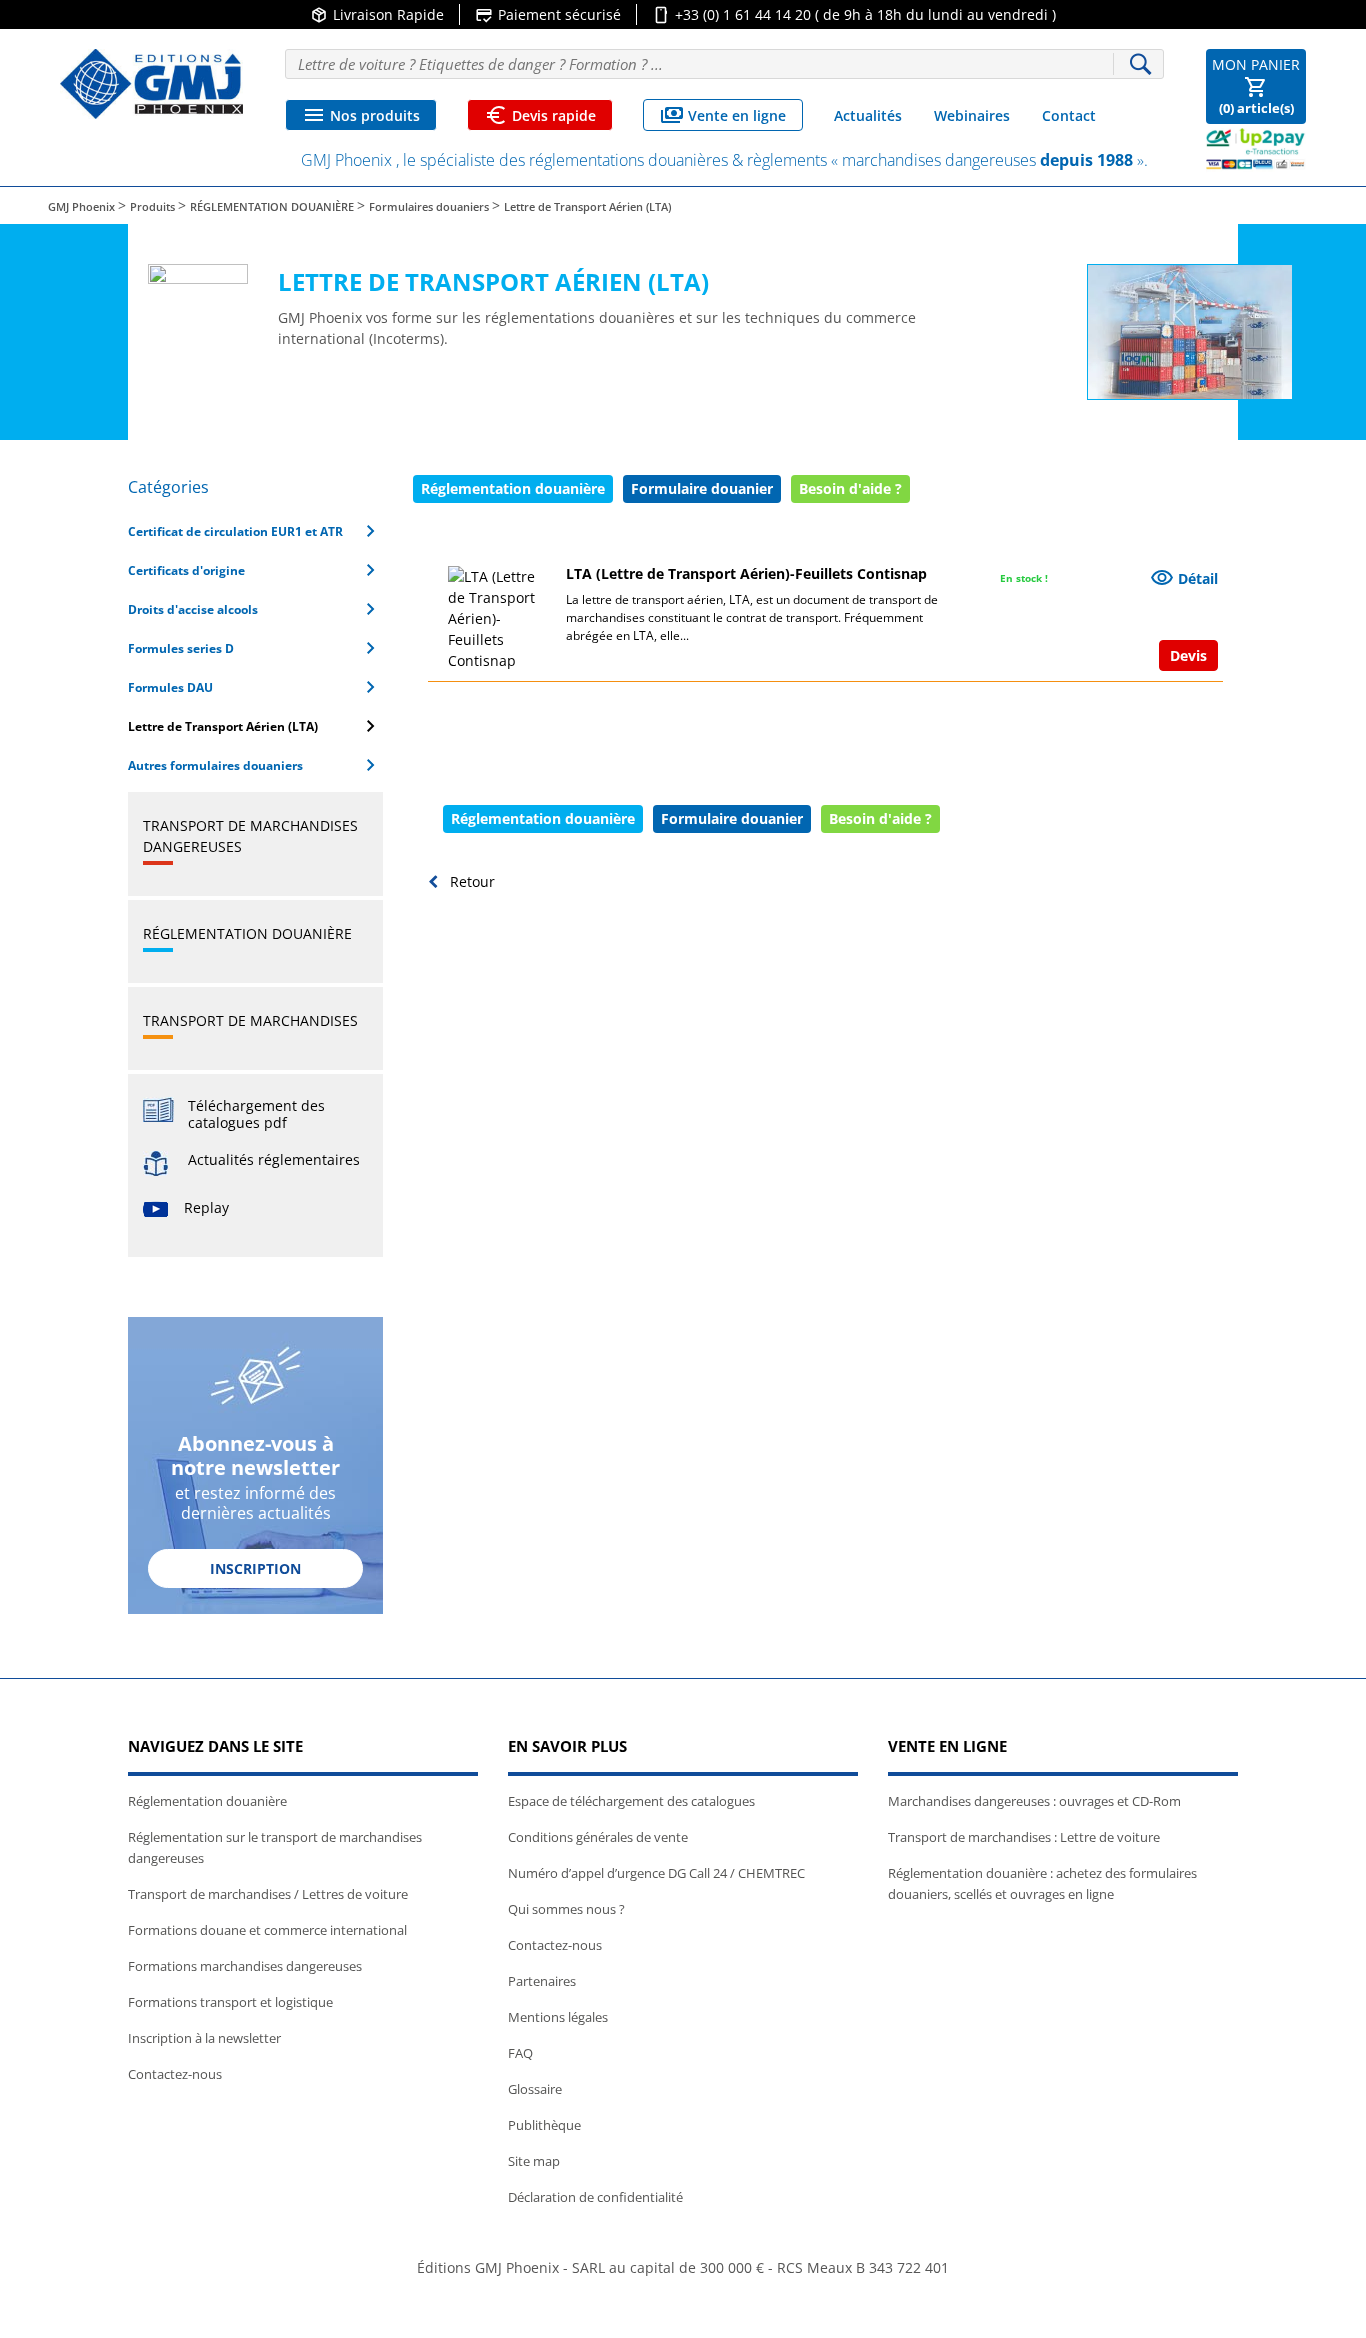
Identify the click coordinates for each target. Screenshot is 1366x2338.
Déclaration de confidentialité (595, 2197)
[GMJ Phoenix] (151, 84)
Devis (1188, 655)
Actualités (868, 115)
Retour (470, 881)
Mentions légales (558, 2017)
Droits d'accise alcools (255, 609)
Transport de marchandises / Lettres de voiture (268, 1894)
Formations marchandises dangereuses (245, 1966)
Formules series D (255, 648)
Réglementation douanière (247, 933)
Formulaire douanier (702, 488)
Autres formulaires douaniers (255, 765)
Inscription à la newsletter (204, 2038)
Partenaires (542, 1981)
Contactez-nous (175, 2074)
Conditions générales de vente (598, 1837)
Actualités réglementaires (274, 1160)
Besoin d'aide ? (880, 818)
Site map (534, 2161)
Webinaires (972, 115)
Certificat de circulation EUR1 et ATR (255, 531)
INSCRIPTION (255, 1568)
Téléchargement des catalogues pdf (256, 1114)
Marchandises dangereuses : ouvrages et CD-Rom (1034, 1801)
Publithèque (544, 2125)
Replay (206, 1207)
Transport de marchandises (250, 1020)
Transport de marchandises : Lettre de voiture (1024, 1837)
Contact (1069, 115)
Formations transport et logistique (230, 2002)
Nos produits (361, 115)
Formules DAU (255, 687)
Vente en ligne (723, 115)
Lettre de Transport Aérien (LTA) (255, 726)
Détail (1184, 578)
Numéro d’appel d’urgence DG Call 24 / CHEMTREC (656, 1873)
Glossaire (535, 2089)
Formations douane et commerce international (267, 1930)
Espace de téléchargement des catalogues (631, 1801)
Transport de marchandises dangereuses (250, 836)
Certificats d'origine (255, 570)
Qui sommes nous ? (566, 1909)
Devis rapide (540, 115)
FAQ (520, 2053)
